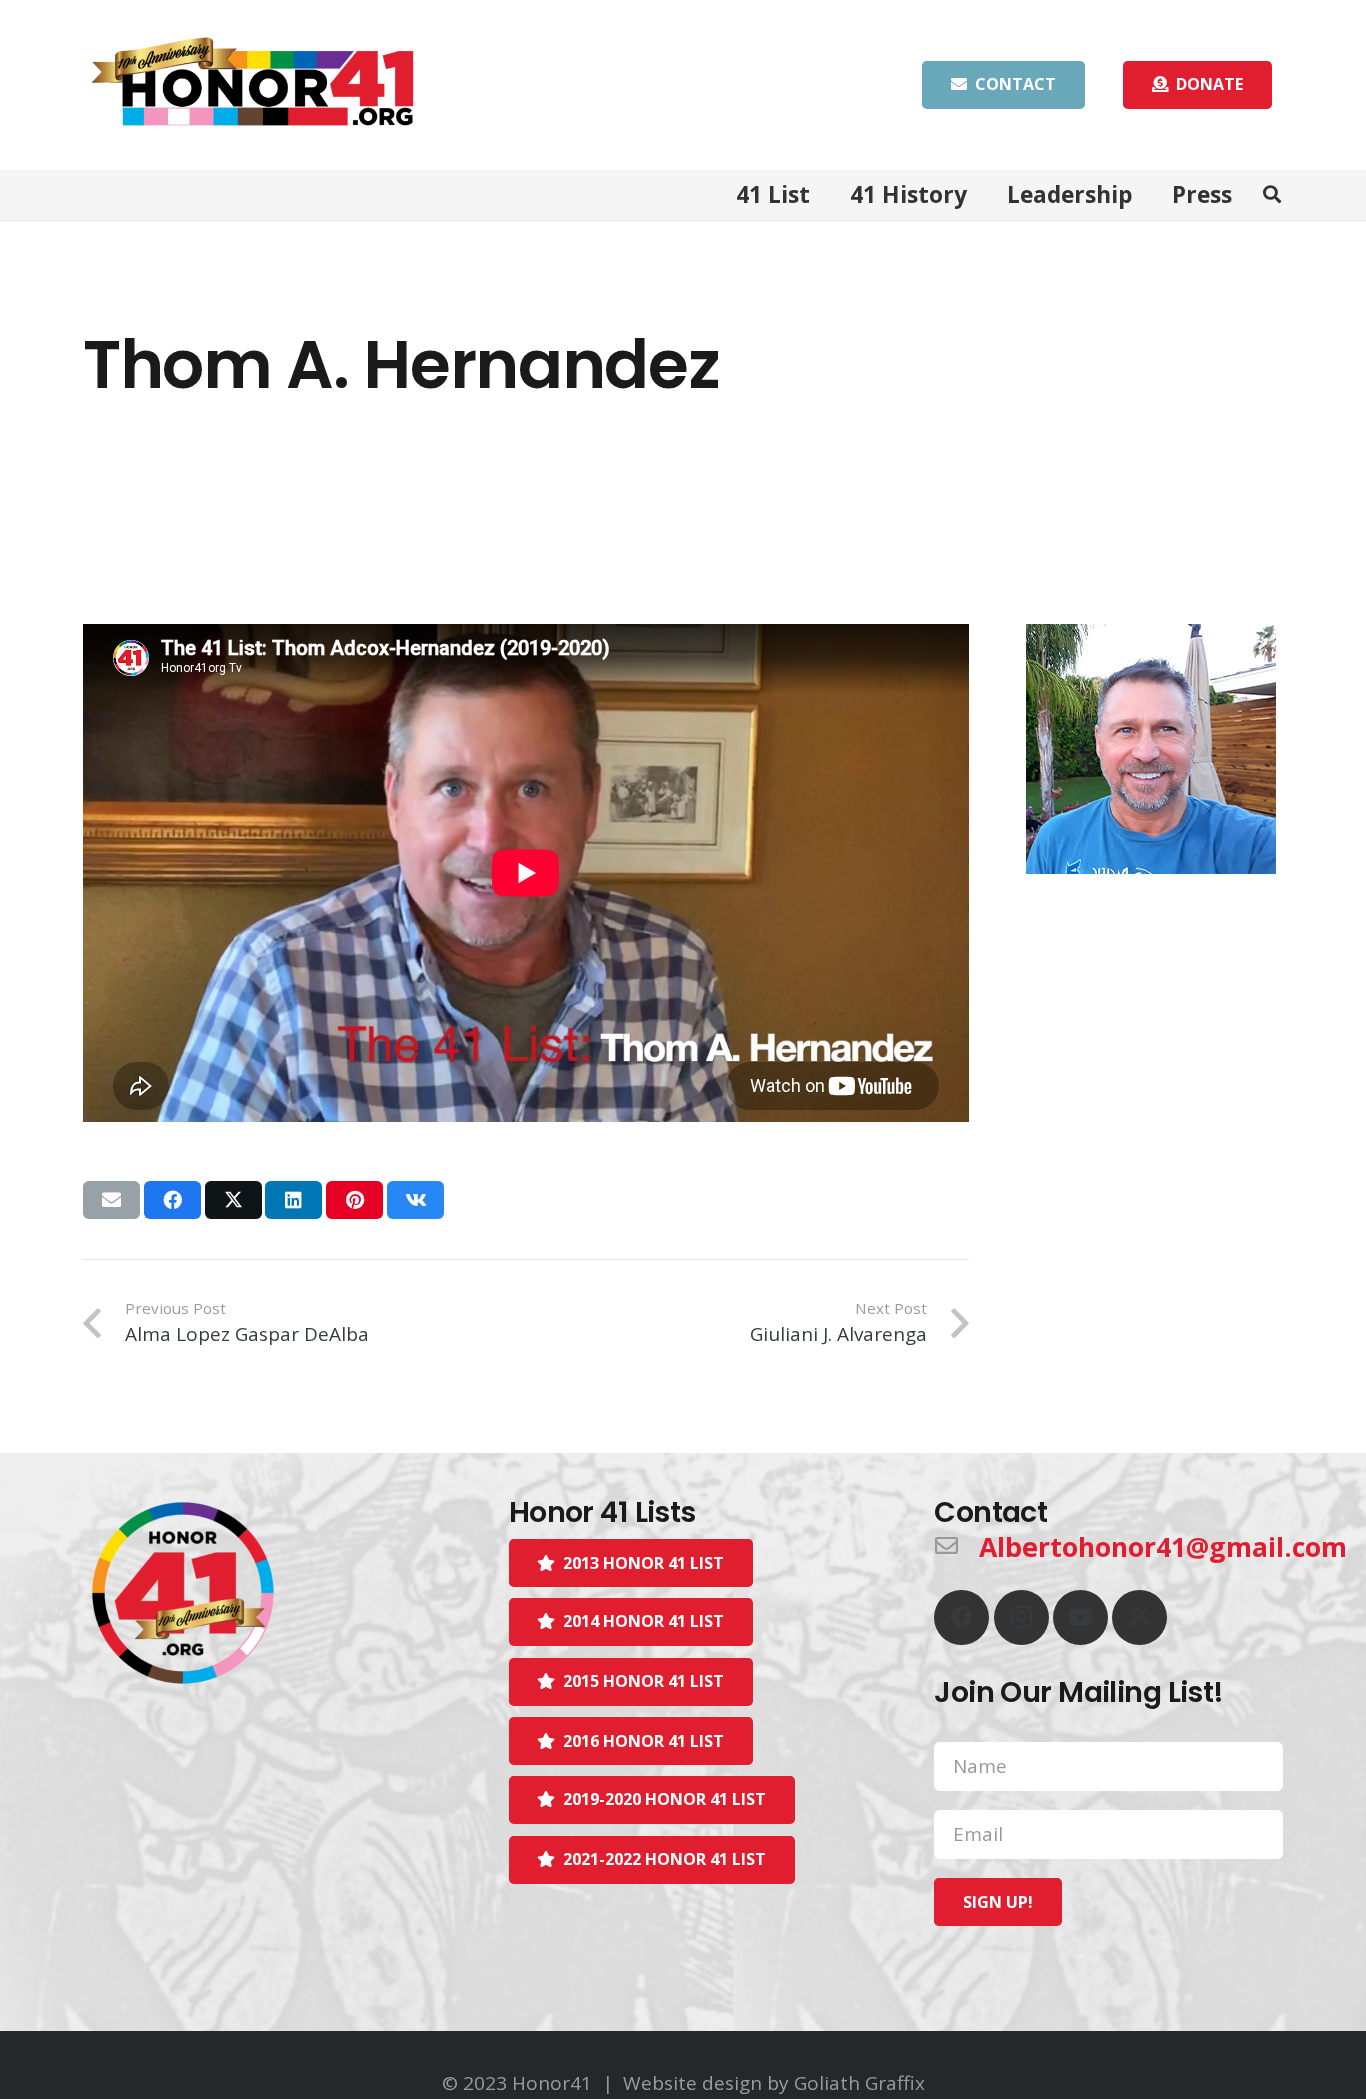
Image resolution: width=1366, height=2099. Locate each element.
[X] (1139, 1617)
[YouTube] (1080, 1617)
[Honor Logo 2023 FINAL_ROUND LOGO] (257, 1593)
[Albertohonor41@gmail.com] (956, 1547)
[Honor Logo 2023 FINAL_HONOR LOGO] (252, 85)
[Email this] (111, 1200)
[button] (1272, 194)
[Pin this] (354, 1200)
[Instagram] (1021, 1617)
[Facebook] (961, 1617)
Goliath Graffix (859, 2083)
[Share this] (172, 1200)
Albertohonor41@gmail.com (1163, 1547)
